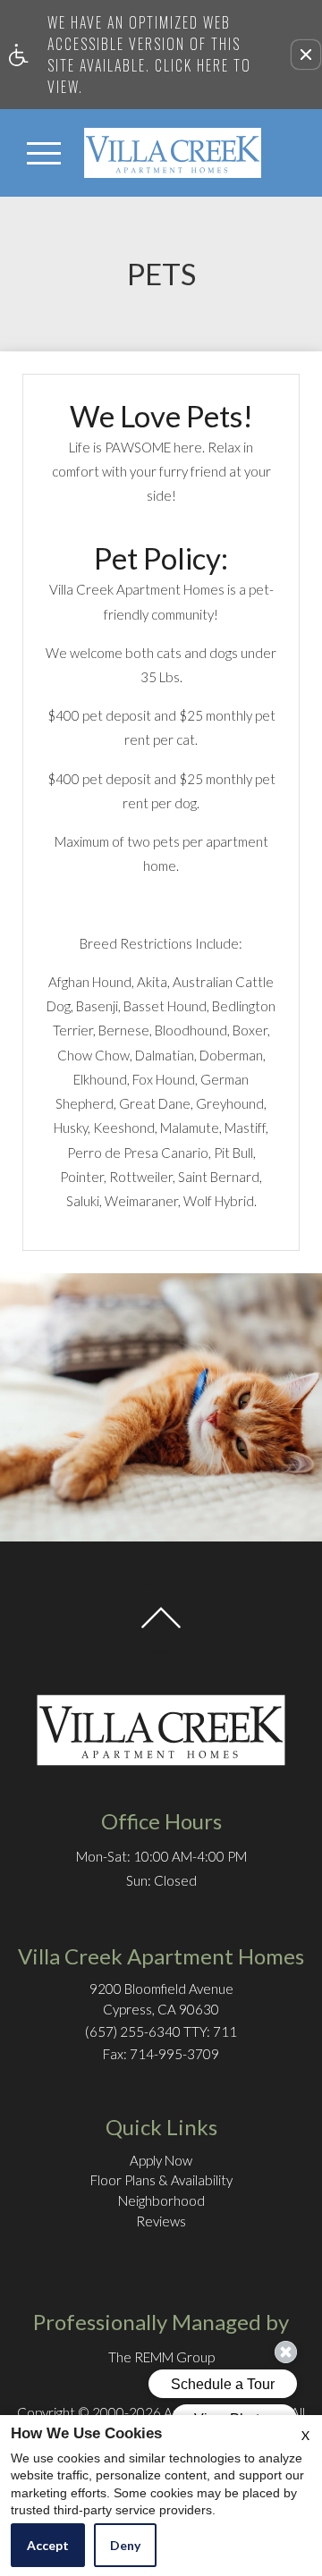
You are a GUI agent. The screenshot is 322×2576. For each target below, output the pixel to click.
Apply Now (161, 2160)
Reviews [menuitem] (161, 2221)
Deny (125, 2545)
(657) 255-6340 (161, 2031)
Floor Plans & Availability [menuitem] (161, 2180)
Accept (48, 2545)
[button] (306, 55)
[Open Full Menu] (44, 153)
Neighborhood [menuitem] (161, 2200)
